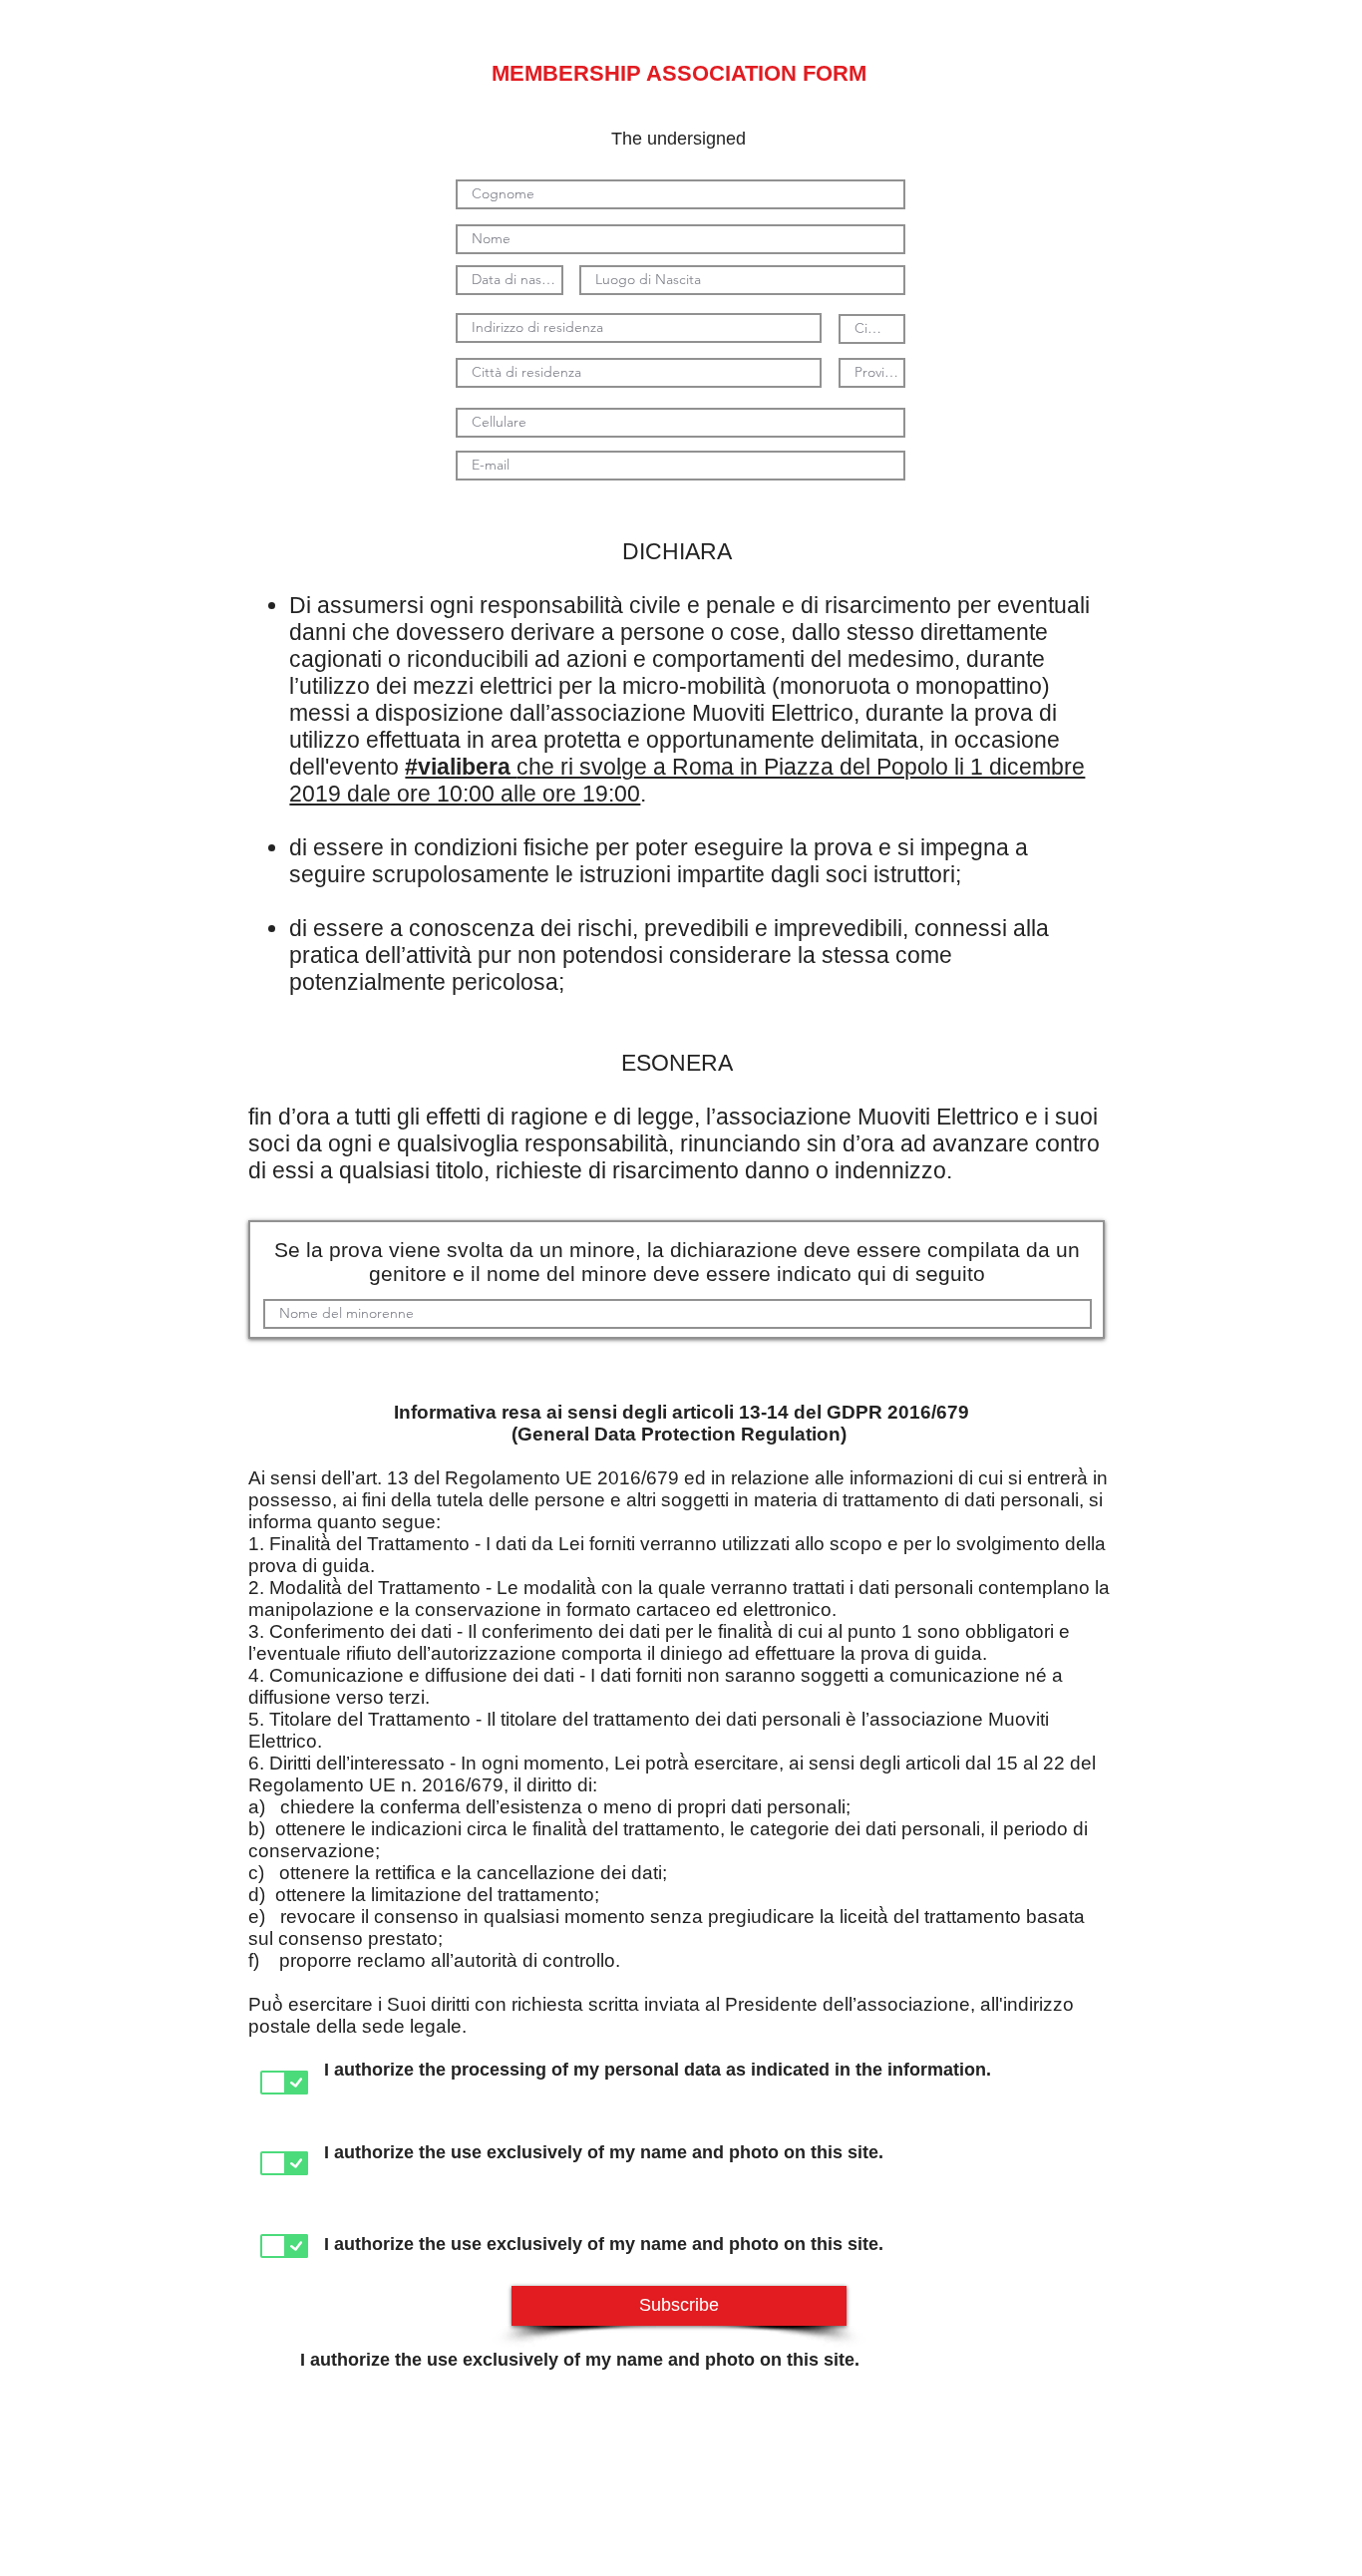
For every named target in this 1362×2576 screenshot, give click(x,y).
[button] (679, 2306)
